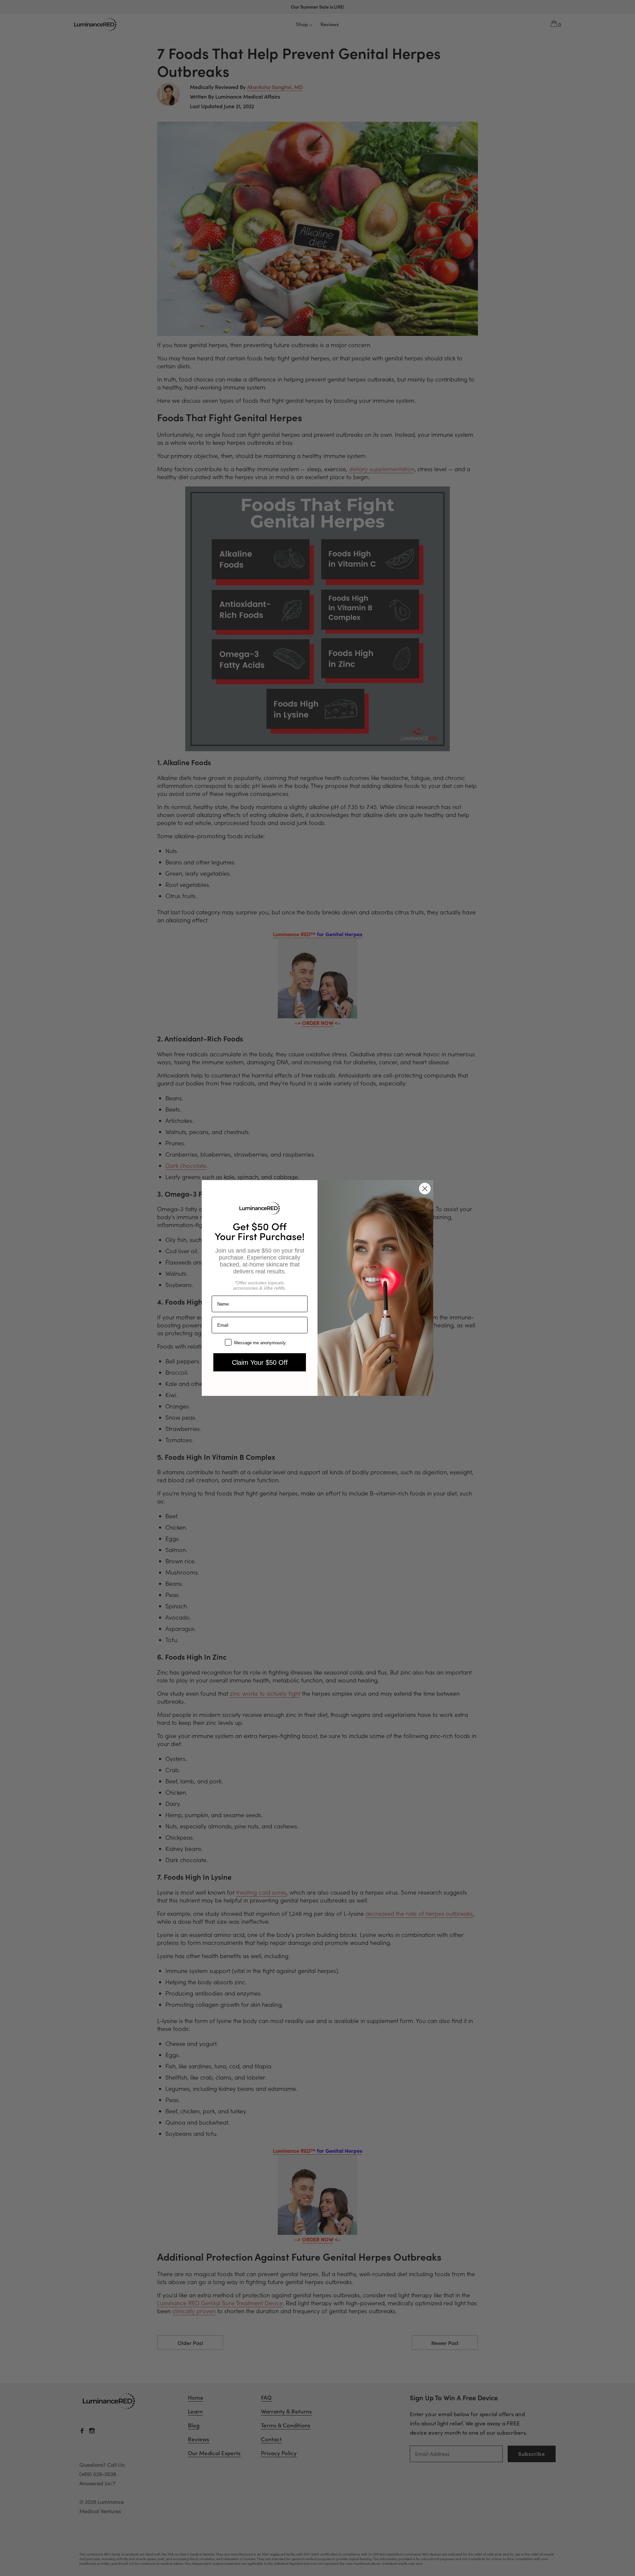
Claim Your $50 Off (260, 1362)
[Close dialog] (425, 1189)
